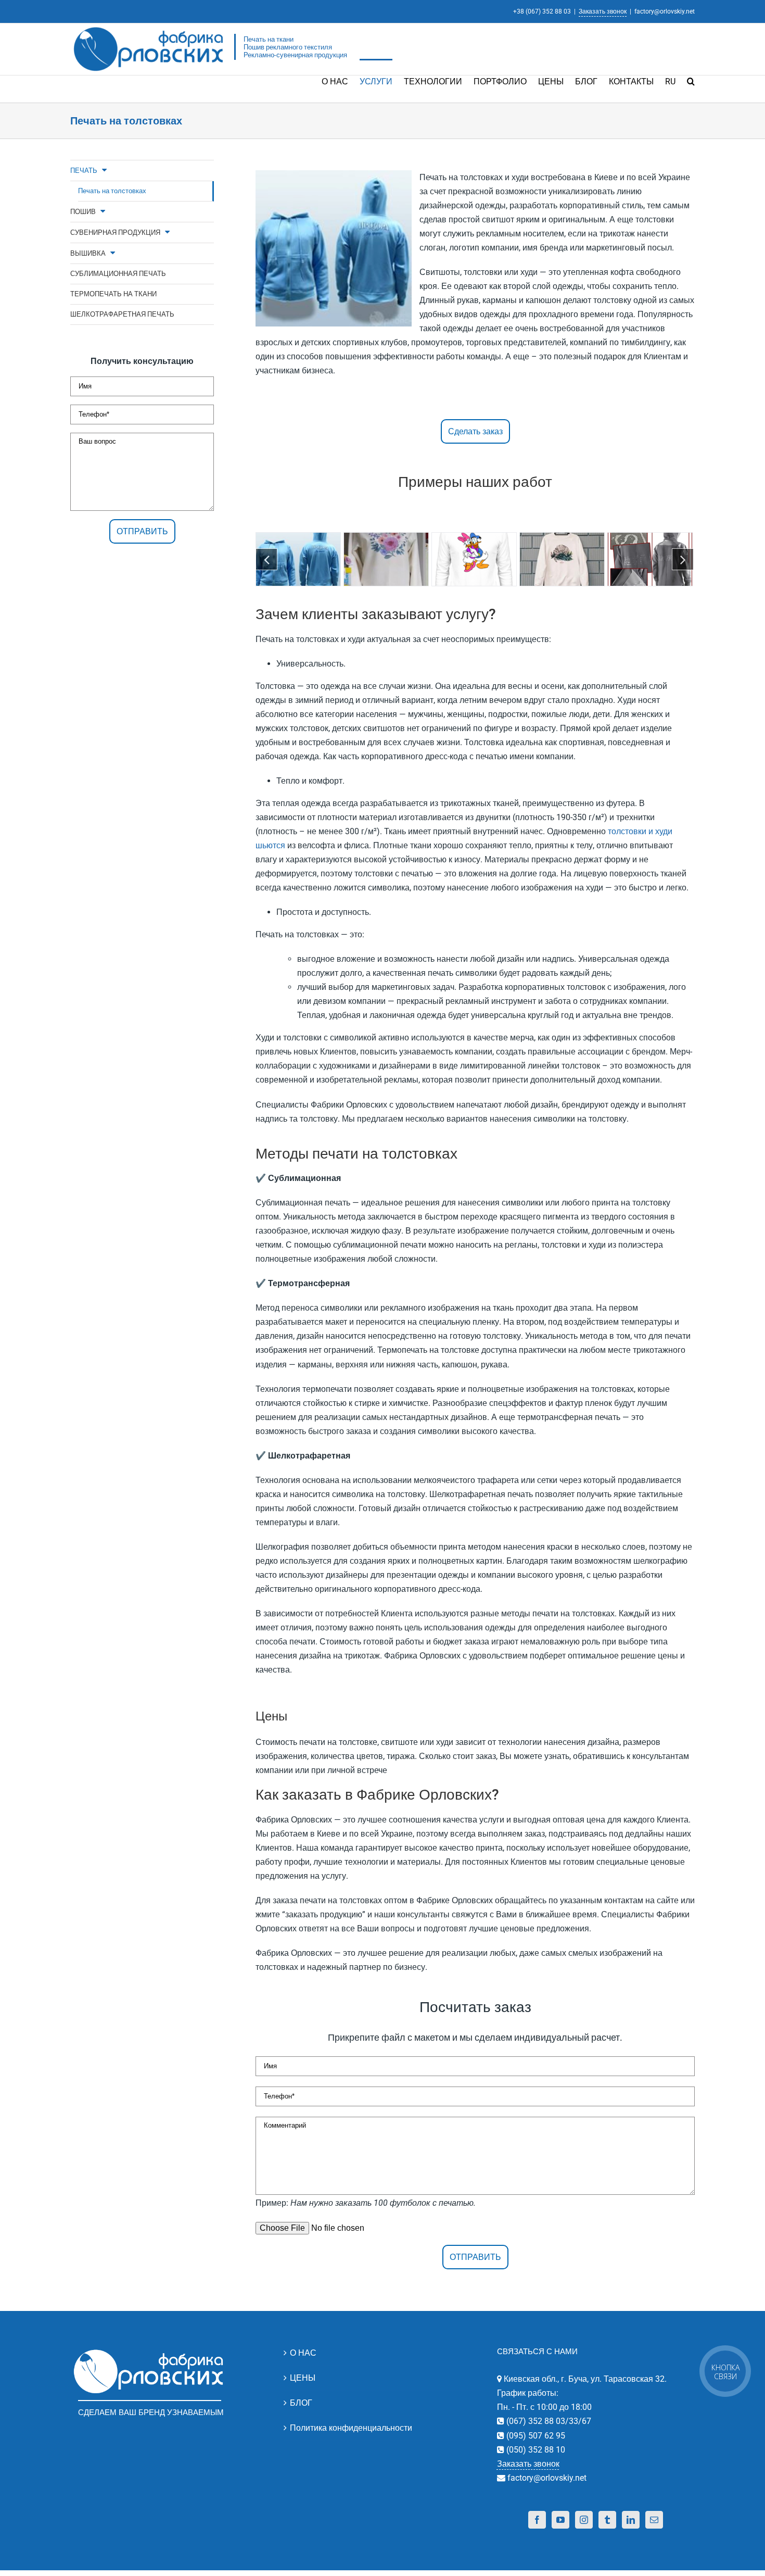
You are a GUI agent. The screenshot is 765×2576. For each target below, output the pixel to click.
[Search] (691, 81)
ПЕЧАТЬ (84, 171)
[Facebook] (537, 2520)
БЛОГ (301, 2403)
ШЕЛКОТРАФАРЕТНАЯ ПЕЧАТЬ (122, 314)
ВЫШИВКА (88, 253)
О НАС (303, 2353)
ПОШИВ (83, 212)
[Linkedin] (631, 2520)
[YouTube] (560, 2520)
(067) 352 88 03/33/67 (548, 2421)
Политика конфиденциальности (351, 2428)
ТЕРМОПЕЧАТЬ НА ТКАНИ (113, 294)
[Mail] (654, 2520)
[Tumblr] (607, 2520)
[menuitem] (341, 81)
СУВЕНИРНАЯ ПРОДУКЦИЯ (115, 233)
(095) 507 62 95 (535, 2436)
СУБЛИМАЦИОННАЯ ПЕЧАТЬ (118, 274)
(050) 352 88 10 (535, 2450)
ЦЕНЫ (303, 2378)
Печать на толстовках (112, 191)
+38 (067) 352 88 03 (542, 11)
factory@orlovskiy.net (665, 11)
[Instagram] (584, 2520)
